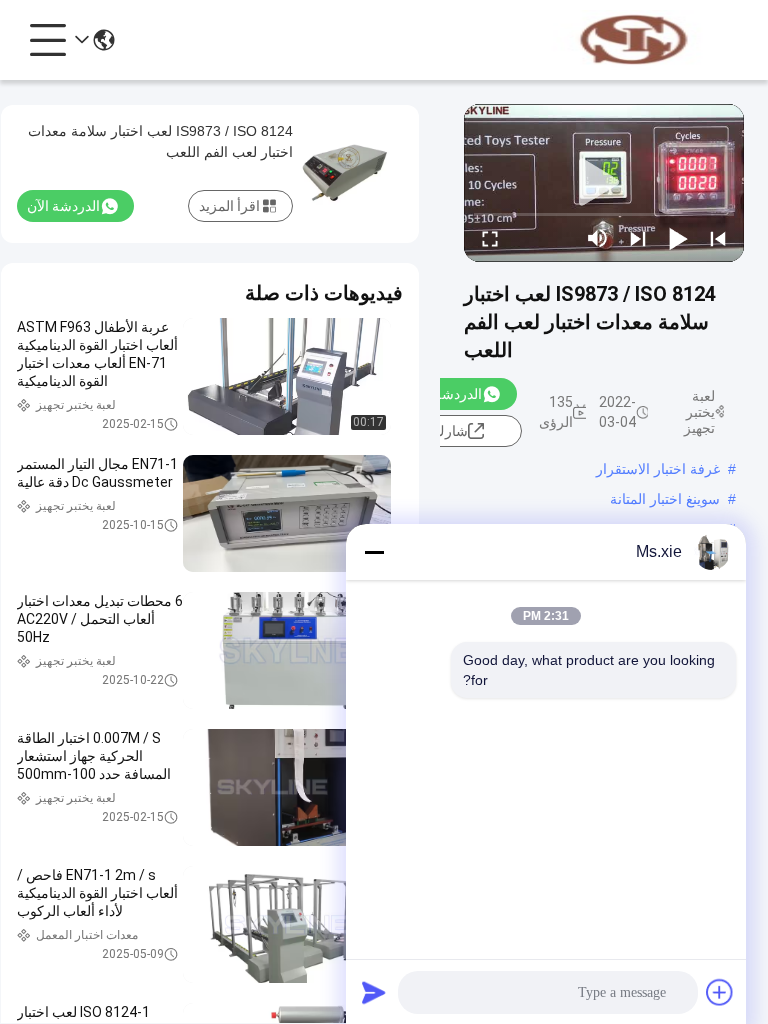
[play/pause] (678, 238)
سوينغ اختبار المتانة (665, 499)
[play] (604, 183)
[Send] (374, 992)
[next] (638, 238)
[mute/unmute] (598, 238)
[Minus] (374, 552)
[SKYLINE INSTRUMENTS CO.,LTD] (634, 40)
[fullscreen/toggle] (490, 238)
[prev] (718, 238)
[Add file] (720, 992)
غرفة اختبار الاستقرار (658, 469)
